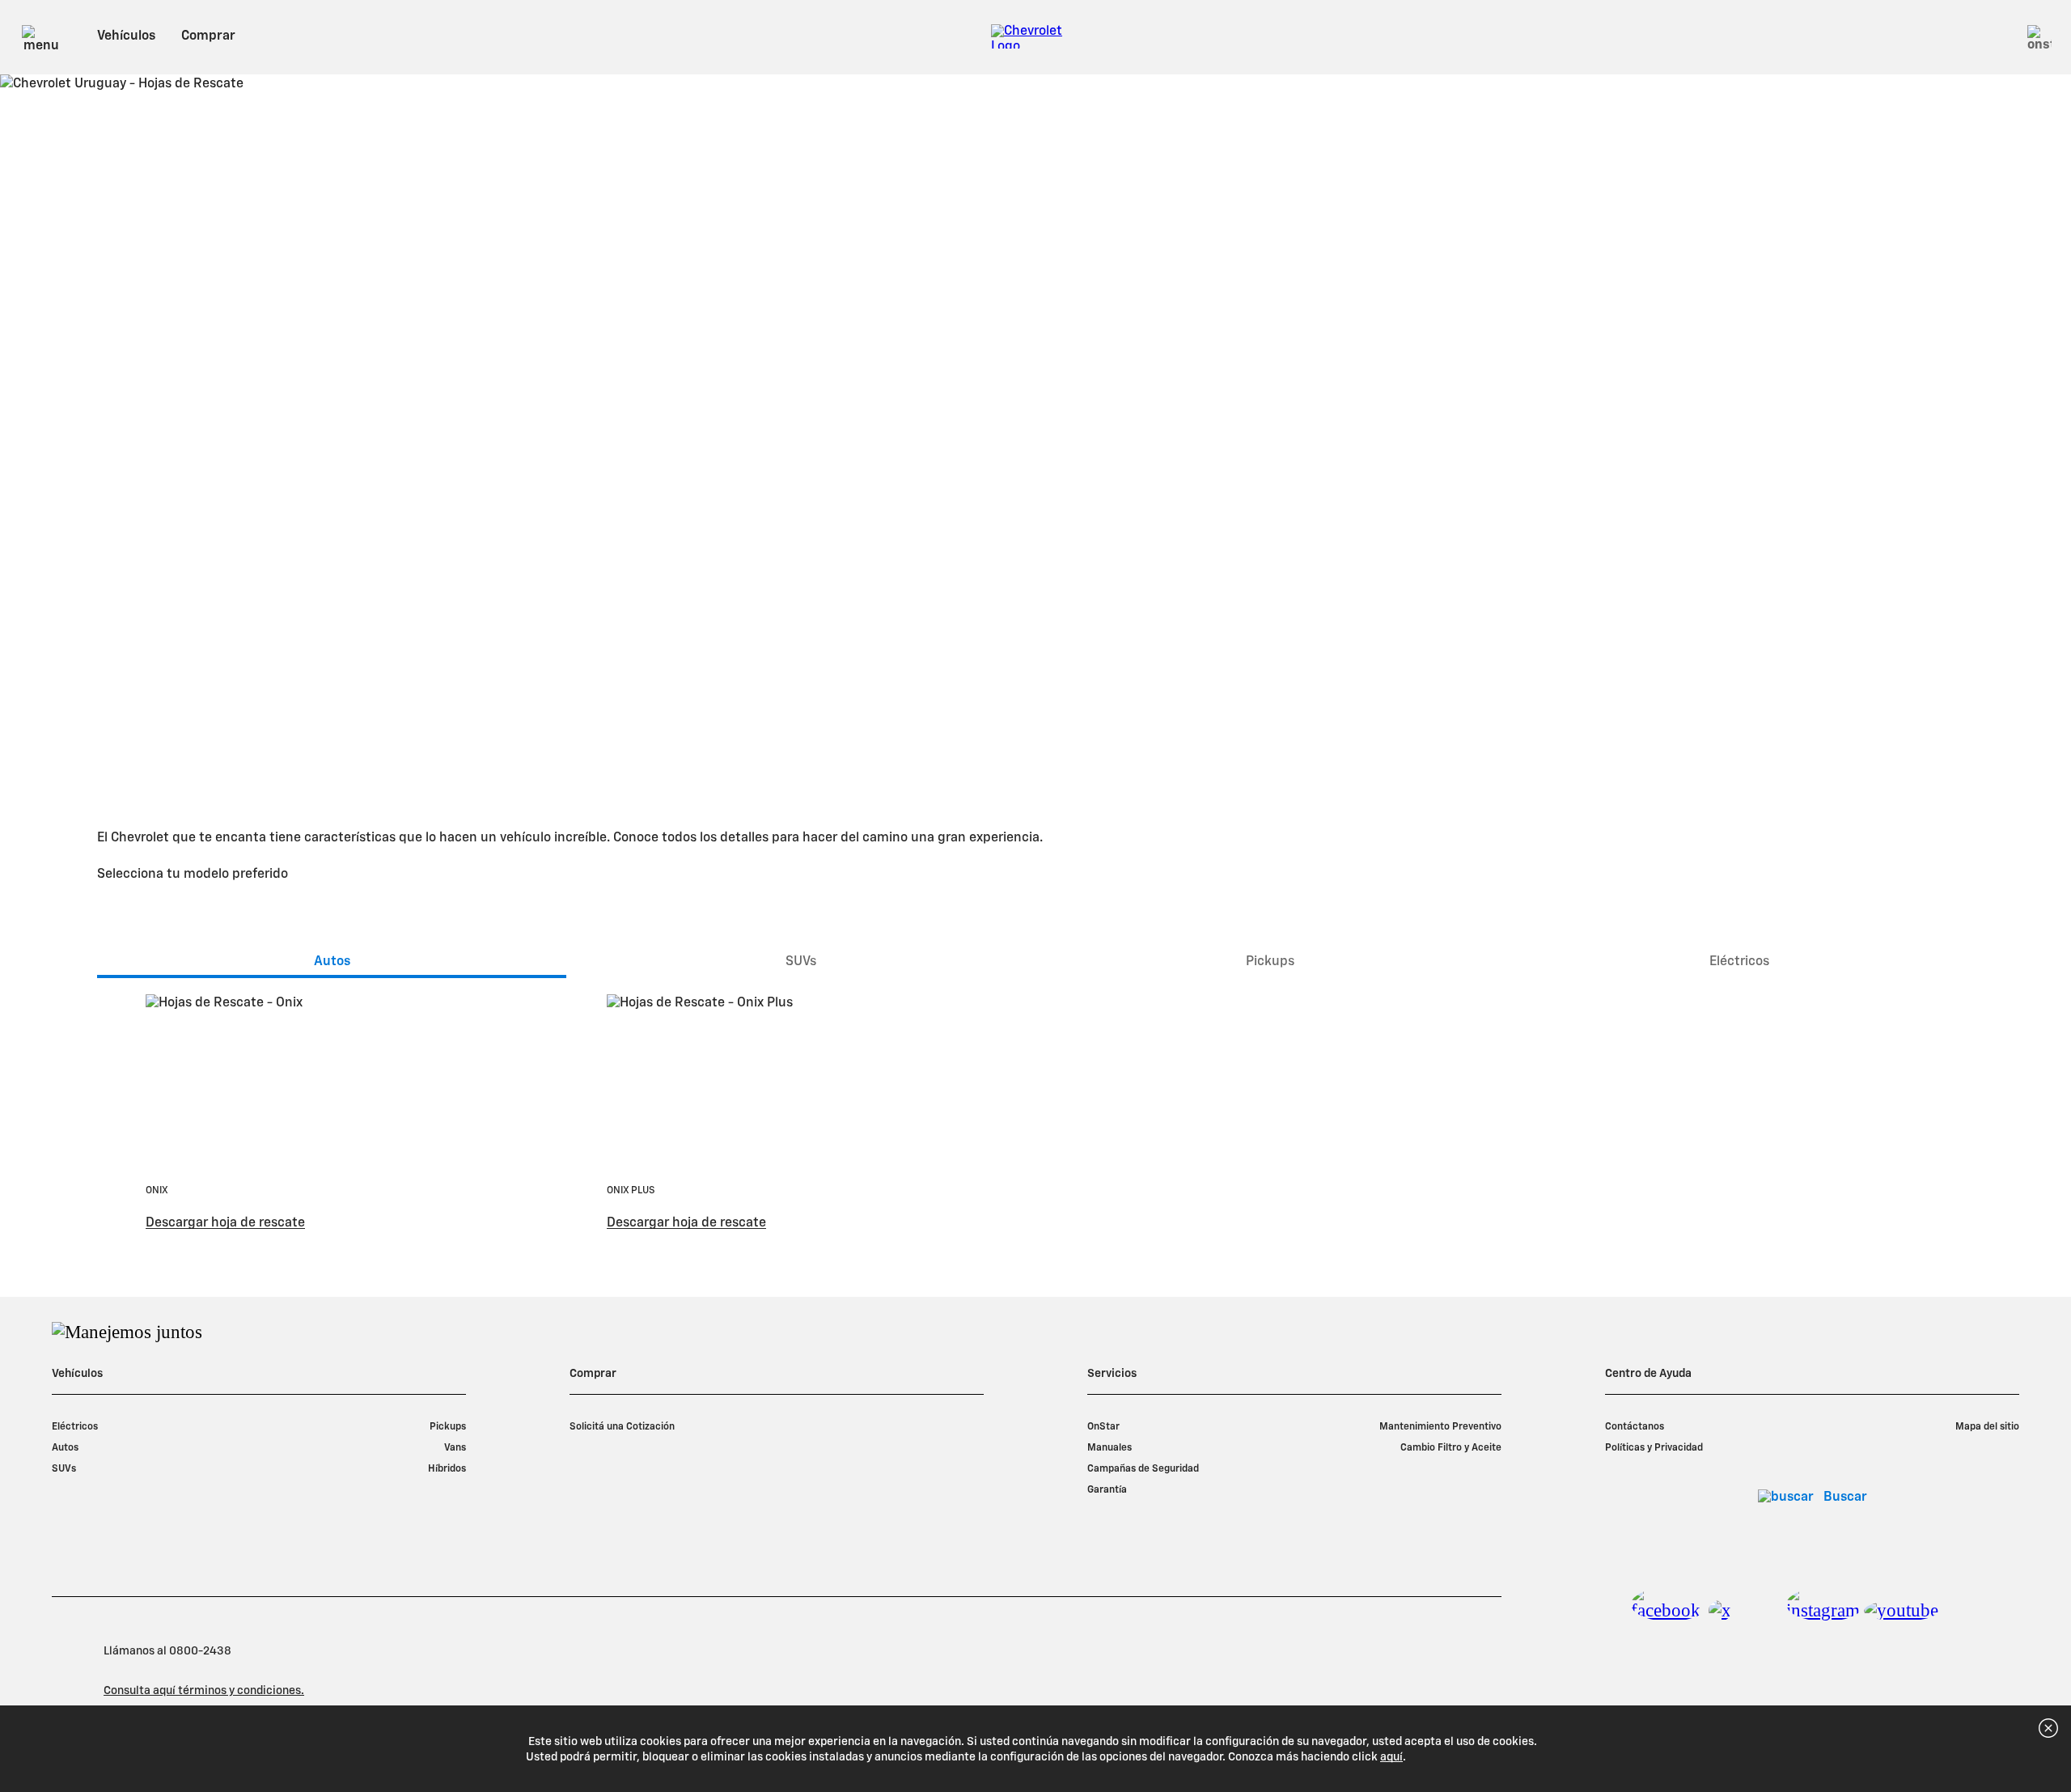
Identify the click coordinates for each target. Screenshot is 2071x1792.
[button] (2024, 1749)
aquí (1391, 1757)
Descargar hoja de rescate (225, 1223)
